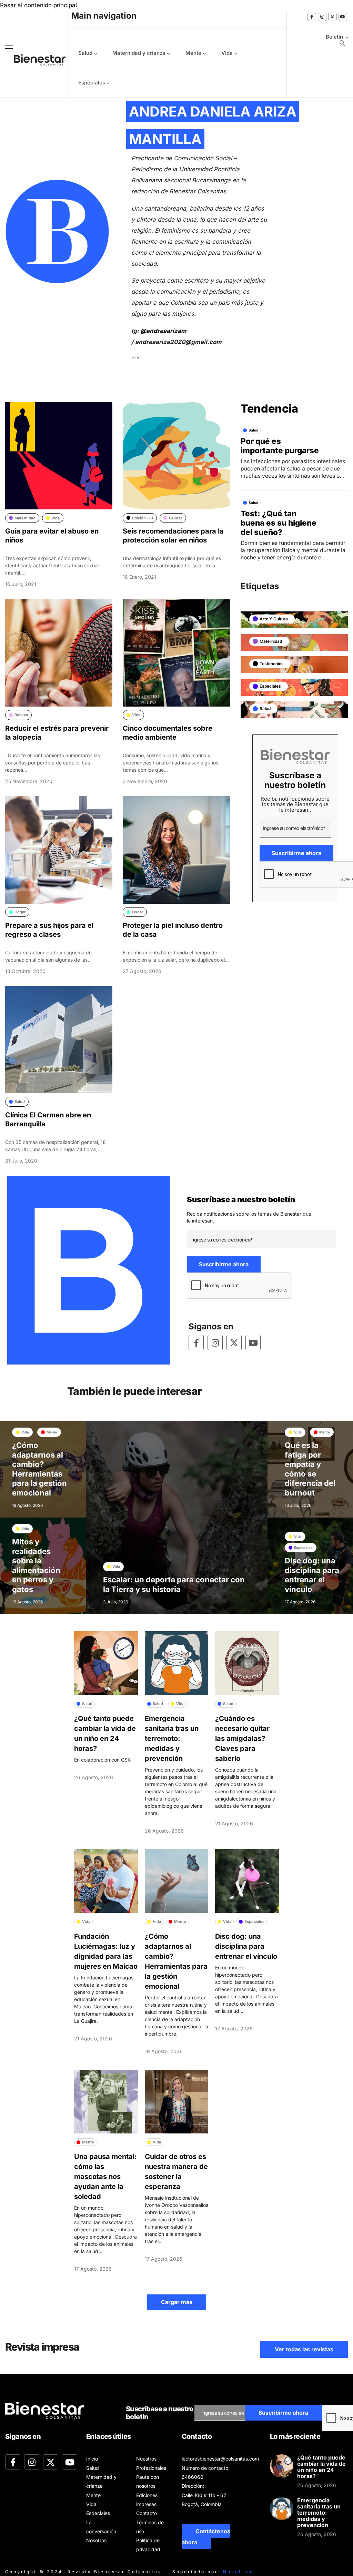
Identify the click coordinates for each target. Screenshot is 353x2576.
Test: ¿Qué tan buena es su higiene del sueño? (279, 523)
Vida (227, 53)
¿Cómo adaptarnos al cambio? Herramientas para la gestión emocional (39, 1469)
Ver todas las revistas (304, 2349)
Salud (85, 53)
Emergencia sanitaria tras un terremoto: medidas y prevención (172, 1738)
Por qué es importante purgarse (280, 446)
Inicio (92, 2459)
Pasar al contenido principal (38, 5)
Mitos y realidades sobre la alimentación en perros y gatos (36, 1565)
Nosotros (96, 2540)
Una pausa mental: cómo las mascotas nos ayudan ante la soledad (105, 2177)
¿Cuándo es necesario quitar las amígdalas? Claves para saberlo (242, 1738)
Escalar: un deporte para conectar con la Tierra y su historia (174, 1584)
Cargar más (177, 2302)
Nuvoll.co (238, 2572)
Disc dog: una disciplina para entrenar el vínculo (312, 1575)
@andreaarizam (163, 331)
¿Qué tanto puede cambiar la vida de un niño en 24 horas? (321, 2467)
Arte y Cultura (274, 619)
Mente (193, 53)
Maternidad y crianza (139, 53)
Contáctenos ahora (206, 2537)
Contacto (147, 2513)
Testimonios (272, 664)
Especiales (92, 83)
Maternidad (271, 641)
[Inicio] (34, 60)
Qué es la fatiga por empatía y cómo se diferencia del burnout (310, 1469)
